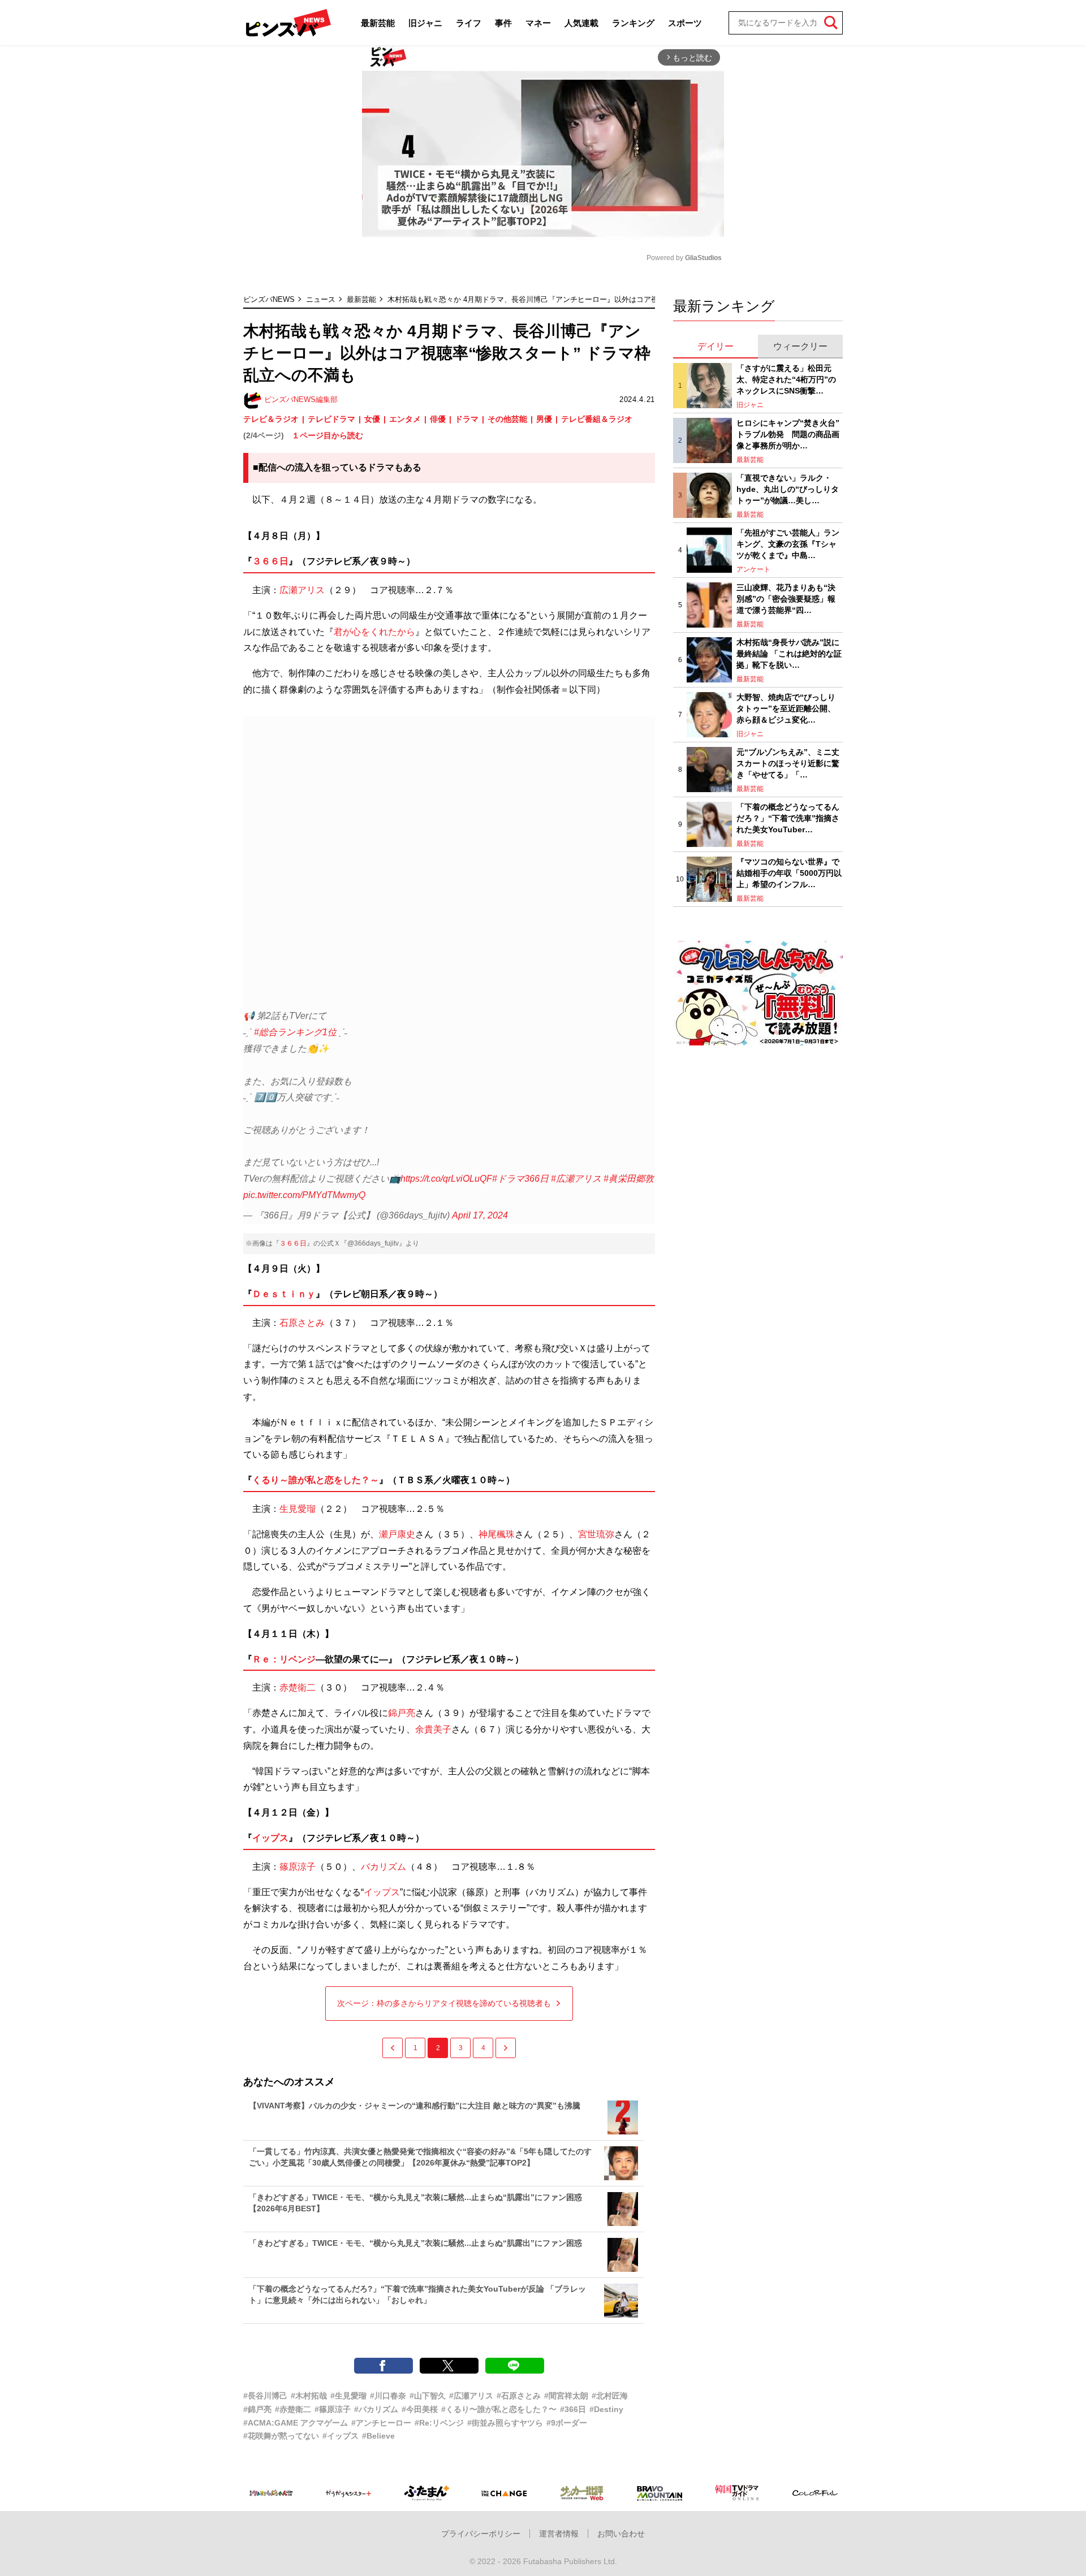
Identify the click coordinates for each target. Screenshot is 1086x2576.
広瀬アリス (302, 590)
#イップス (341, 2436)
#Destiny (606, 2409)
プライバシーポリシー (481, 2534)
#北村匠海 (610, 2396)
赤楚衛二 (298, 1687)
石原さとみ (302, 1323)
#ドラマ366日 (520, 1179)
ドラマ (467, 419)
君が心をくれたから (374, 632)
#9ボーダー (567, 2423)
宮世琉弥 (596, 1534)
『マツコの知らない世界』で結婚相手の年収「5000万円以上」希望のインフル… (789, 873)
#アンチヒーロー (381, 2423)
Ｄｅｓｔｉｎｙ (284, 1294)
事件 (503, 23)
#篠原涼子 (333, 2409)
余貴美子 (433, 1729)
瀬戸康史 (397, 1534)
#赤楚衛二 (293, 2409)
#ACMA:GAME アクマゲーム (296, 2423)
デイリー (716, 346)
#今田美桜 (420, 2409)
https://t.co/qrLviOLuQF (446, 1179)
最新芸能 (378, 23)
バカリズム (383, 1867)
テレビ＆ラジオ (271, 419)
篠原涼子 (298, 1867)
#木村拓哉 (309, 2396)
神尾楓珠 (497, 1534)
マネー (538, 23)
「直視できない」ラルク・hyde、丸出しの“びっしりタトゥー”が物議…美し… (788, 489)
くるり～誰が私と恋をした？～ (316, 1480)
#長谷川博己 (265, 2396)
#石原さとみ (519, 2396)
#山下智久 (428, 2396)
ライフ (469, 23)
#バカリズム (376, 2409)
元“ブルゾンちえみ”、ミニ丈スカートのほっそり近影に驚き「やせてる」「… (788, 763)
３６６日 (270, 561)
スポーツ (685, 23)
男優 (544, 419)
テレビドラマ (331, 419)
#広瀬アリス (576, 1179)
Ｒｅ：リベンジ (284, 1659)
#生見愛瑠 (348, 2396)
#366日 (573, 2409)
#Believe (378, 2436)
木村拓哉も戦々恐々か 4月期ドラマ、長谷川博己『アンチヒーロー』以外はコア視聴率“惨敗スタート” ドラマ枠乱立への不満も (596, 299)
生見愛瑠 (298, 1509)
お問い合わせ (621, 2534)
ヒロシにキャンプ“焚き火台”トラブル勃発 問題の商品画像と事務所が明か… (788, 434)
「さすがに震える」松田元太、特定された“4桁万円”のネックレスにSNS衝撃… (786, 379)
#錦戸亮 (257, 2409)
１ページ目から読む (327, 435)
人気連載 (581, 23)
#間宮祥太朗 (566, 2396)
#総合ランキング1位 (295, 1032)
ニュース (321, 299)
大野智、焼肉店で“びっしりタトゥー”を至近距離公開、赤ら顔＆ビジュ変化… (786, 708)
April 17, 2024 (480, 1215)
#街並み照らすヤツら (505, 2423)
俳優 (438, 419)
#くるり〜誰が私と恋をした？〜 (499, 2409)
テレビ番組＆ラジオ (597, 419)
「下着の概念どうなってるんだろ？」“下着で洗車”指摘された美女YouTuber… (788, 818)
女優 (372, 419)
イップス (270, 1838)
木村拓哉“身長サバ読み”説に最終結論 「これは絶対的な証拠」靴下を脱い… (789, 653)
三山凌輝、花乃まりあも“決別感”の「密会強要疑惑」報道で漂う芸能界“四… (786, 598)
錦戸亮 (402, 1713)
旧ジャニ (425, 23)
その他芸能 (507, 419)
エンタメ (405, 419)
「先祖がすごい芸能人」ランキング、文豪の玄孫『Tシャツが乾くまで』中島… (788, 544)
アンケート (753, 569)
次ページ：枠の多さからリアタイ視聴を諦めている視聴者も (444, 2003)
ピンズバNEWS (269, 299)
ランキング (633, 23)
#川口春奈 (388, 2396)
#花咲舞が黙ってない (281, 2436)
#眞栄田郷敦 (629, 1179)
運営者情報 (559, 2534)
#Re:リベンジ (439, 2423)
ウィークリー (800, 346)
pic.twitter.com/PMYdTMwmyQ (304, 1195)
